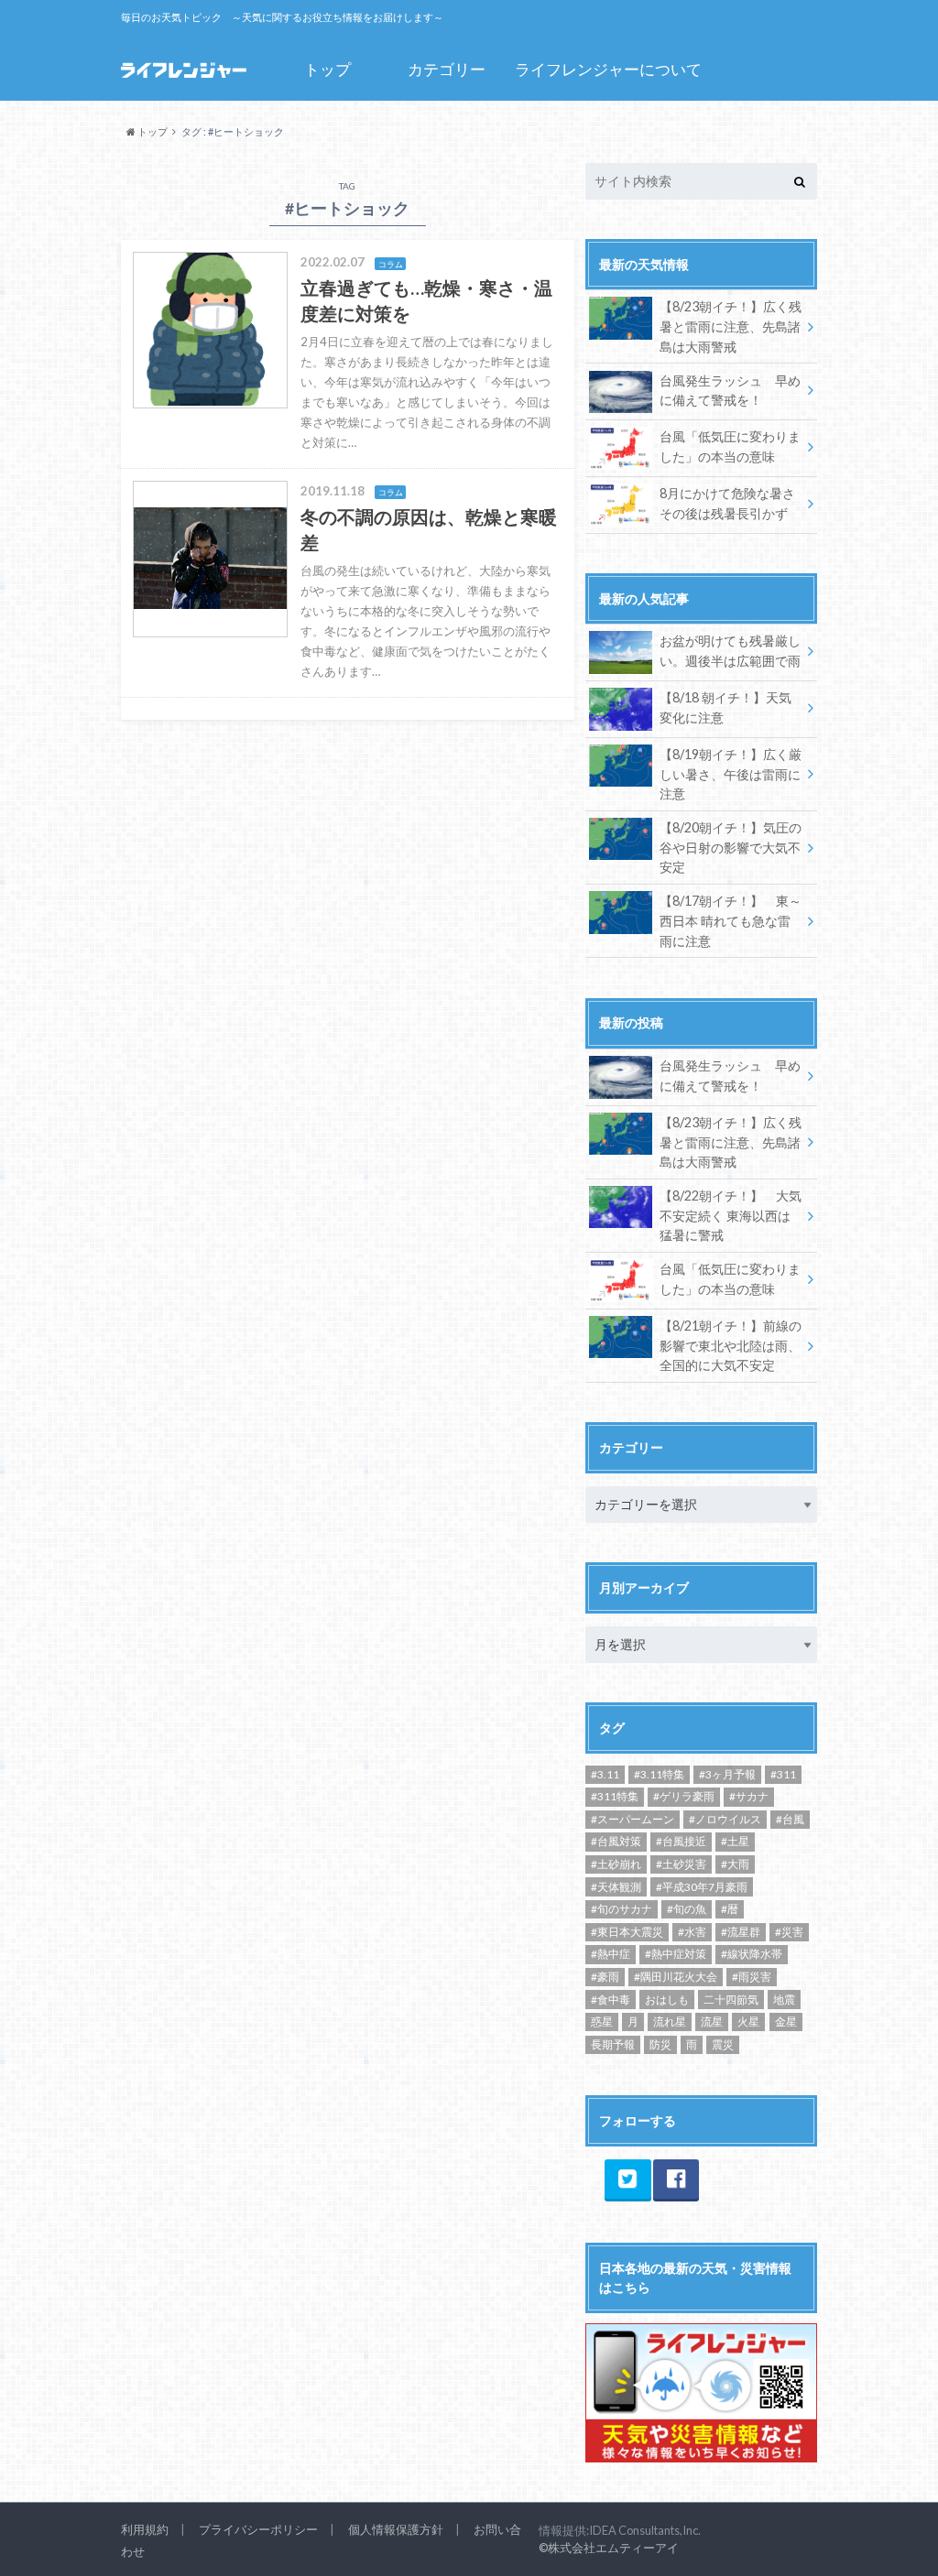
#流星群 (741, 1932)
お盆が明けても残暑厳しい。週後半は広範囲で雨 (730, 651)
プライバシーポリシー (258, 2529)
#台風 (790, 1819)
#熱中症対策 (676, 1954)
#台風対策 (616, 1841)
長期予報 (613, 2044)
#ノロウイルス (725, 1819)
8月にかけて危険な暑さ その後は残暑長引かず (727, 503)
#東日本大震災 (627, 1932)
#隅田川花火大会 (676, 1977)
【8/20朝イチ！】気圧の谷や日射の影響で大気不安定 (731, 847)
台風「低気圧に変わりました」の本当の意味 (730, 446)
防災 (660, 2044)
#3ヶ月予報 (727, 1774)
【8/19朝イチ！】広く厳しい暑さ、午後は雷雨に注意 (731, 774)
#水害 (692, 1932)
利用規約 (145, 2529)
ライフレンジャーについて (608, 69)
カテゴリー (447, 69)
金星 (786, 2022)
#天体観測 (616, 1887)
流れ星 (670, 2022)
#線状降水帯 (752, 1954)
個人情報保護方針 (396, 2529)
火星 (748, 2022)
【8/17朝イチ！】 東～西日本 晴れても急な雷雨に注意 (731, 920)
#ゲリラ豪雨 (684, 1796)
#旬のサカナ (622, 1909)
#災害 (789, 1932)
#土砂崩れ (616, 1864)
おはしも (667, 2000)
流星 (712, 2022)
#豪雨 (605, 1977)
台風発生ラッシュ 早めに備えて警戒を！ (730, 391)
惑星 (602, 2022)
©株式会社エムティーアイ (609, 2548)
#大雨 (735, 1864)
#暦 (730, 1909)
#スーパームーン (633, 1819)
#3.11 (605, 1774)
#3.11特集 (659, 1774)
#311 (783, 1774)
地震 (784, 2000)
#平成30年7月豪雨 (702, 1887)
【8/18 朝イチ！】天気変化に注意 (725, 707)
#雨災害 (752, 1977)
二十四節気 (731, 2000)
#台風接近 (681, 1841)
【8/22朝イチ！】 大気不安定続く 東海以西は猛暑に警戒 (731, 1215)
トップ (327, 69)
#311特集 (615, 1796)
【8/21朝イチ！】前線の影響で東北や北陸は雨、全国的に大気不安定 (731, 1345)
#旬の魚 (687, 1909)
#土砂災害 (681, 1864)
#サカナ (749, 1796)
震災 (723, 2044)
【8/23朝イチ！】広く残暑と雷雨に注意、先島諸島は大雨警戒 (731, 326)
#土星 (735, 1841)
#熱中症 (611, 1954)
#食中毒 (611, 2000)
